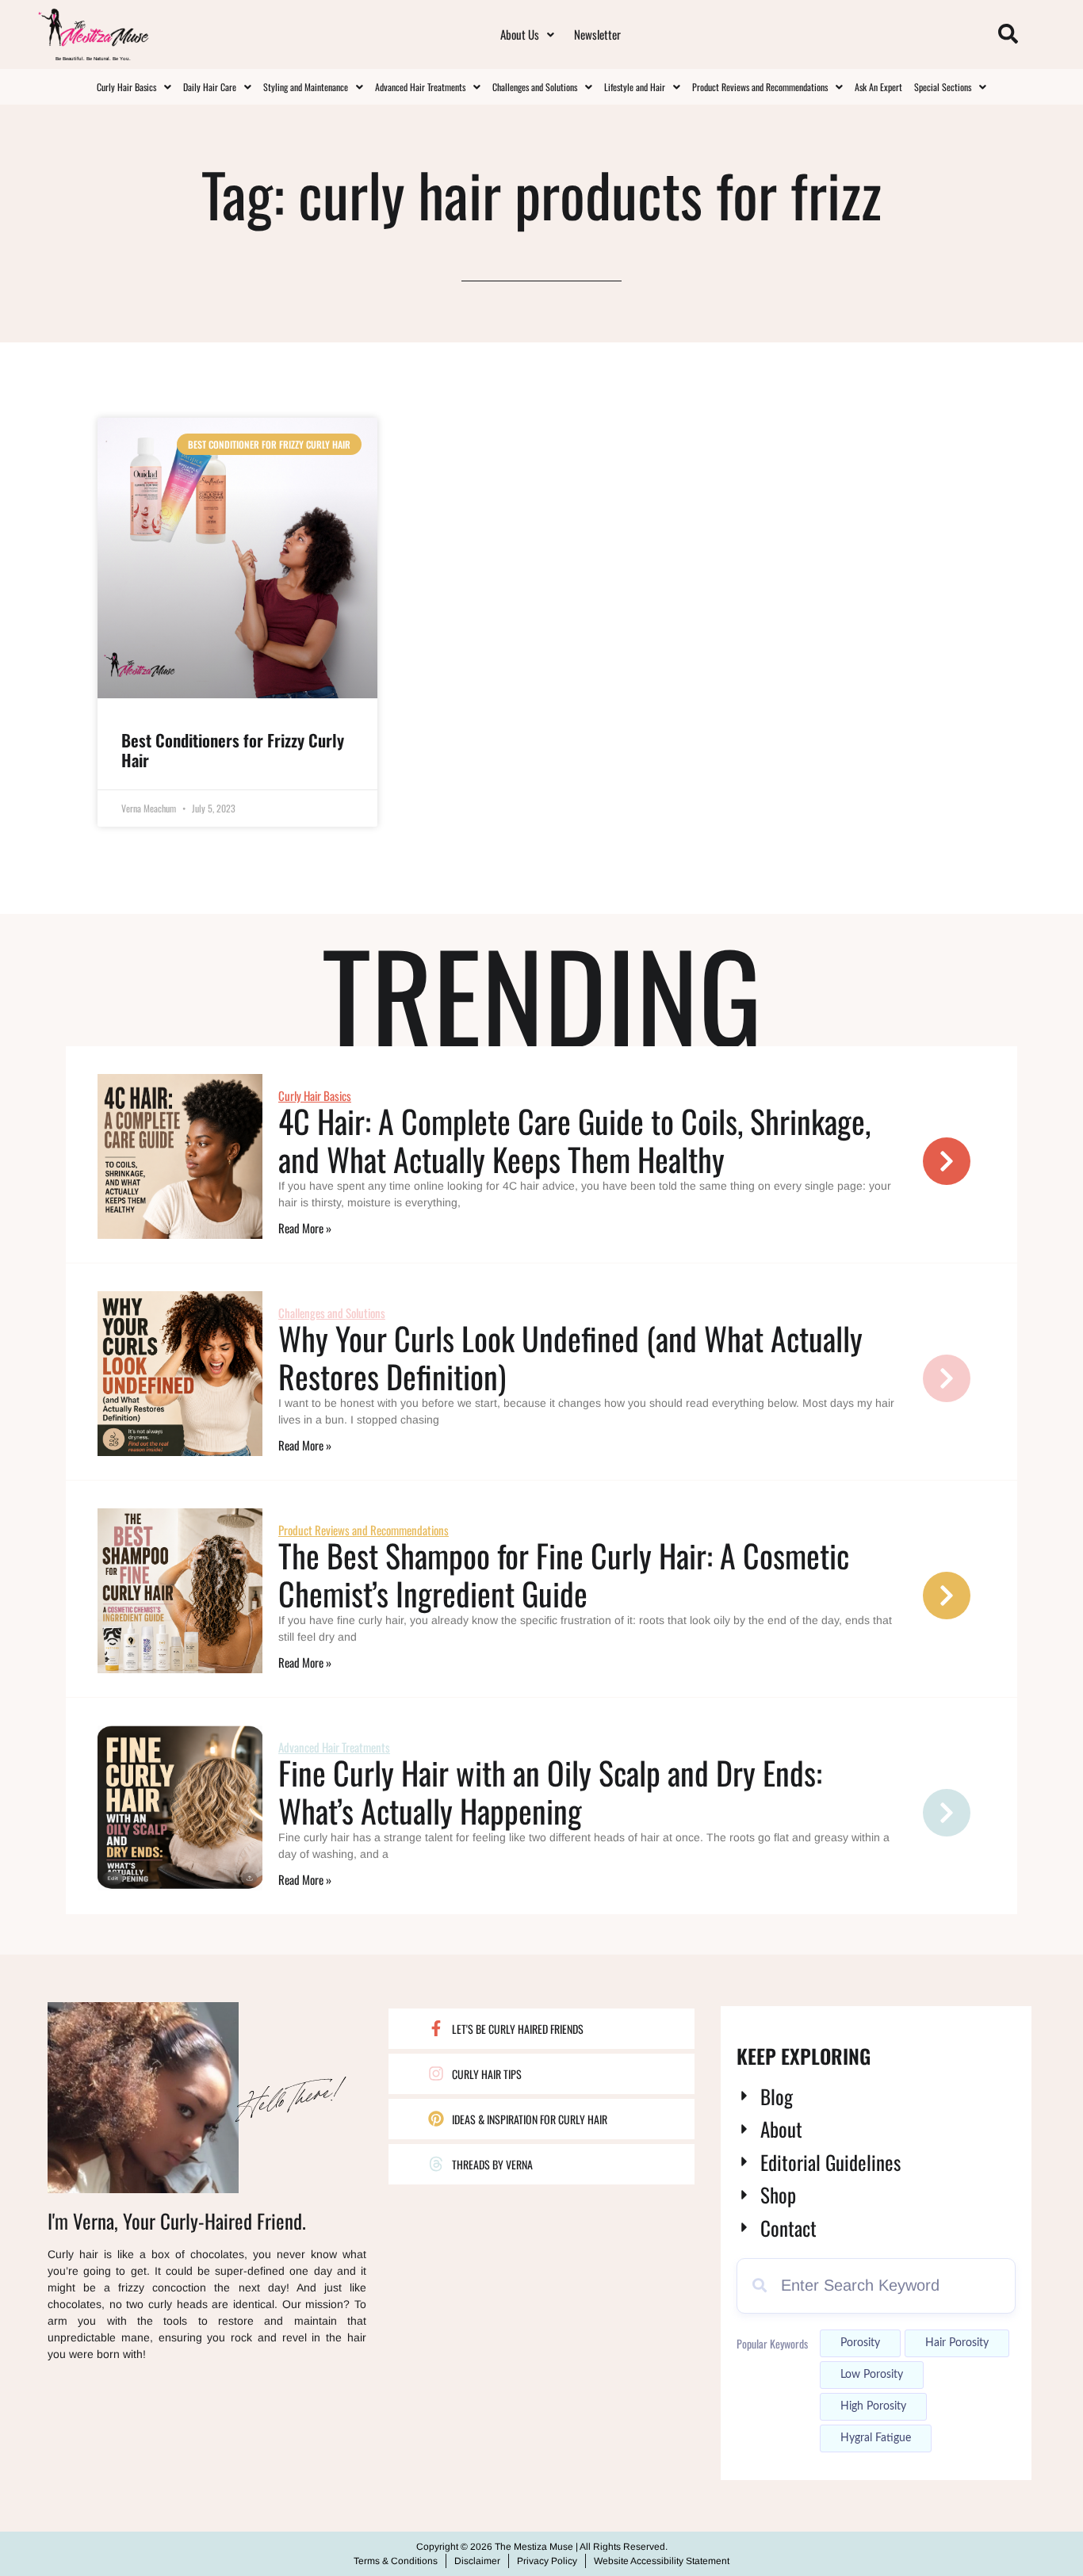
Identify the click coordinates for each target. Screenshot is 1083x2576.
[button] (527, 34)
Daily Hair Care (210, 87)
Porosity (860, 2343)
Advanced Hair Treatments (420, 87)
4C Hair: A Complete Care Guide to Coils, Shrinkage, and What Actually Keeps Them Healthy (574, 1140)
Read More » (305, 1228)
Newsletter (597, 34)
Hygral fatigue (876, 2438)
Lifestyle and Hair (635, 87)
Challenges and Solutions (535, 87)
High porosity (873, 2406)
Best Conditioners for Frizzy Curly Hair (233, 750)
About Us (520, 34)
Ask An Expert (878, 87)
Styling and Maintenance (306, 87)
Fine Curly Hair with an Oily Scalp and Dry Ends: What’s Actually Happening (550, 1791)
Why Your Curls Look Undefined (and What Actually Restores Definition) (570, 1357)
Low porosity (872, 2375)
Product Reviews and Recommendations (760, 87)
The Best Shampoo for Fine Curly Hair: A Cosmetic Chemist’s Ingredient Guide (564, 1574)
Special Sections (943, 87)
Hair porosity (957, 2343)
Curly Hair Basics (126, 87)
